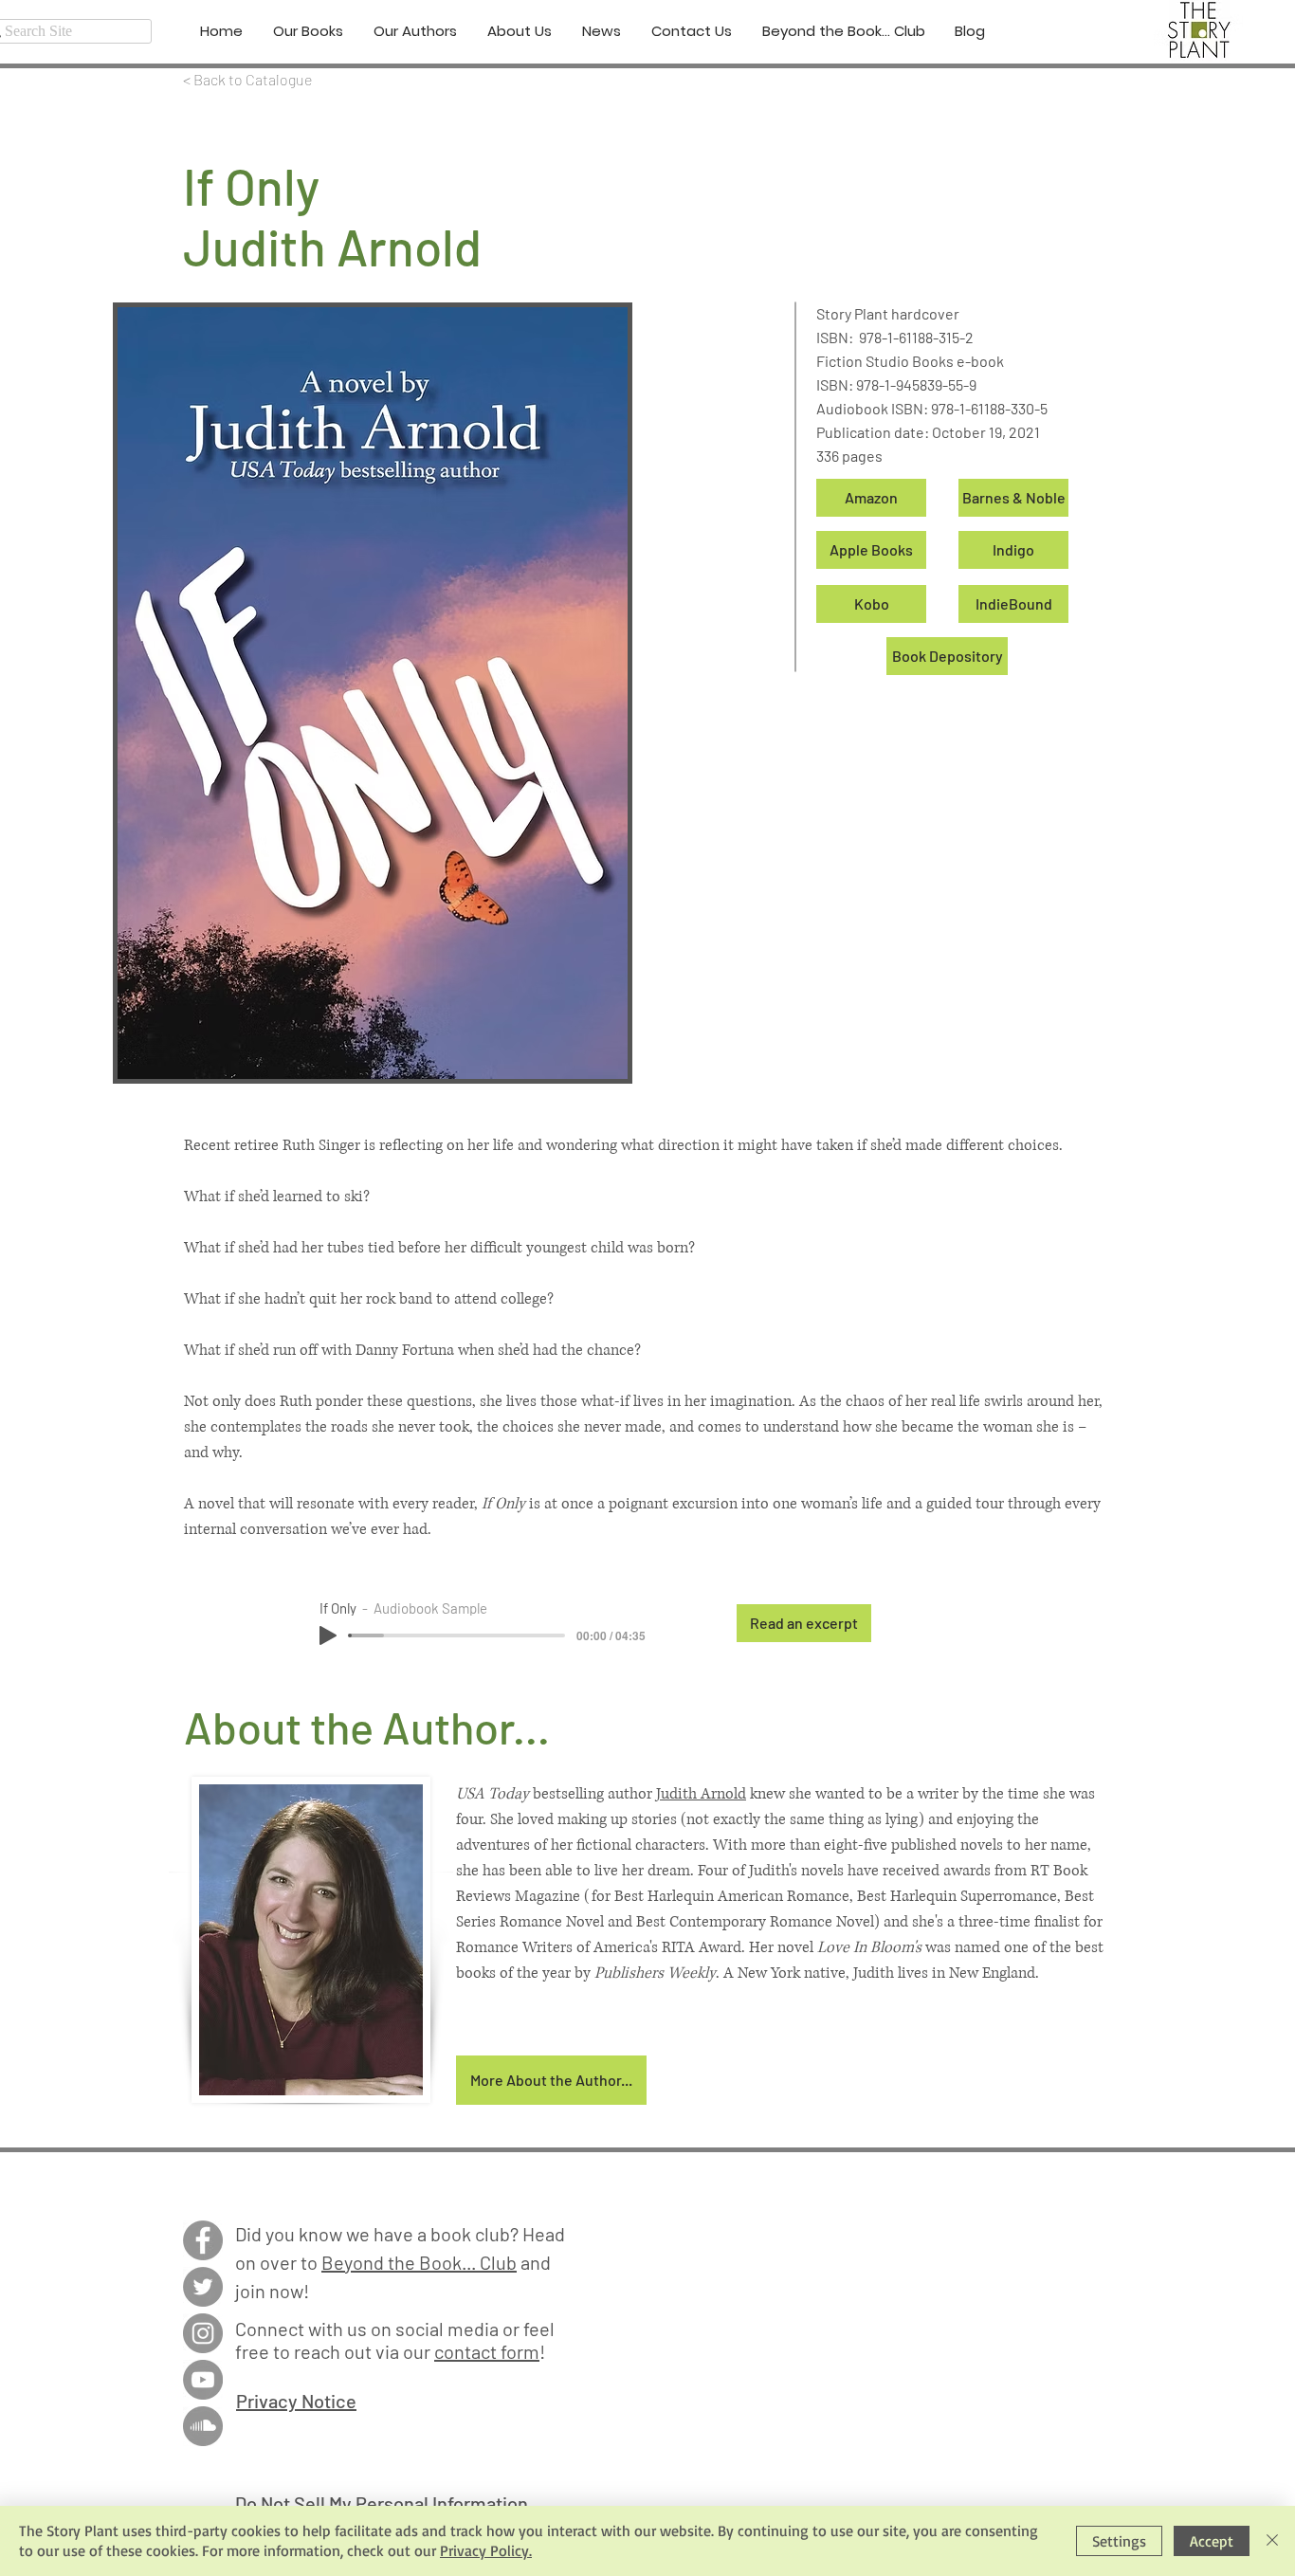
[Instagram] (203, 2333)
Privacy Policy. (486, 2550)
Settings (1119, 2541)
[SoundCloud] (203, 2426)
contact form (487, 2351)
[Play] (328, 1635)
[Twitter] (203, 2287)
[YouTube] (203, 2380)
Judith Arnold (701, 1794)
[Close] (1272, 2541)
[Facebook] (203, 2240)
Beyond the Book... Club (419, 2262)
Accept (1212, 2541)
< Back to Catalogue (247, 79)
